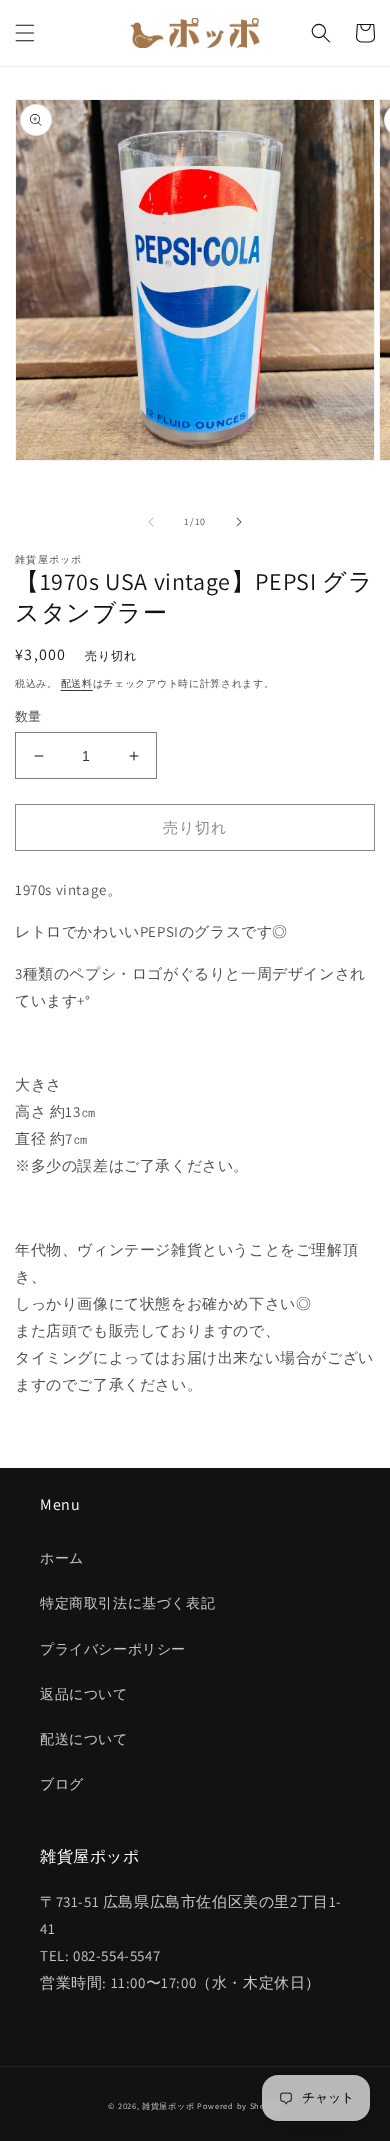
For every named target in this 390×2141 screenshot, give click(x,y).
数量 (28, 716)
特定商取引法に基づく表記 (127, 1603)
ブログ (62, 1784)
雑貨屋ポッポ (168, 2105)
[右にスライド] (239, 522)
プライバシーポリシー (113, 1649)
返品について (84, 1694)
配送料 (77, 683)
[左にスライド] (151, 522)
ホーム (62, 1558)
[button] (25, 33)
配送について (84, 1739)
